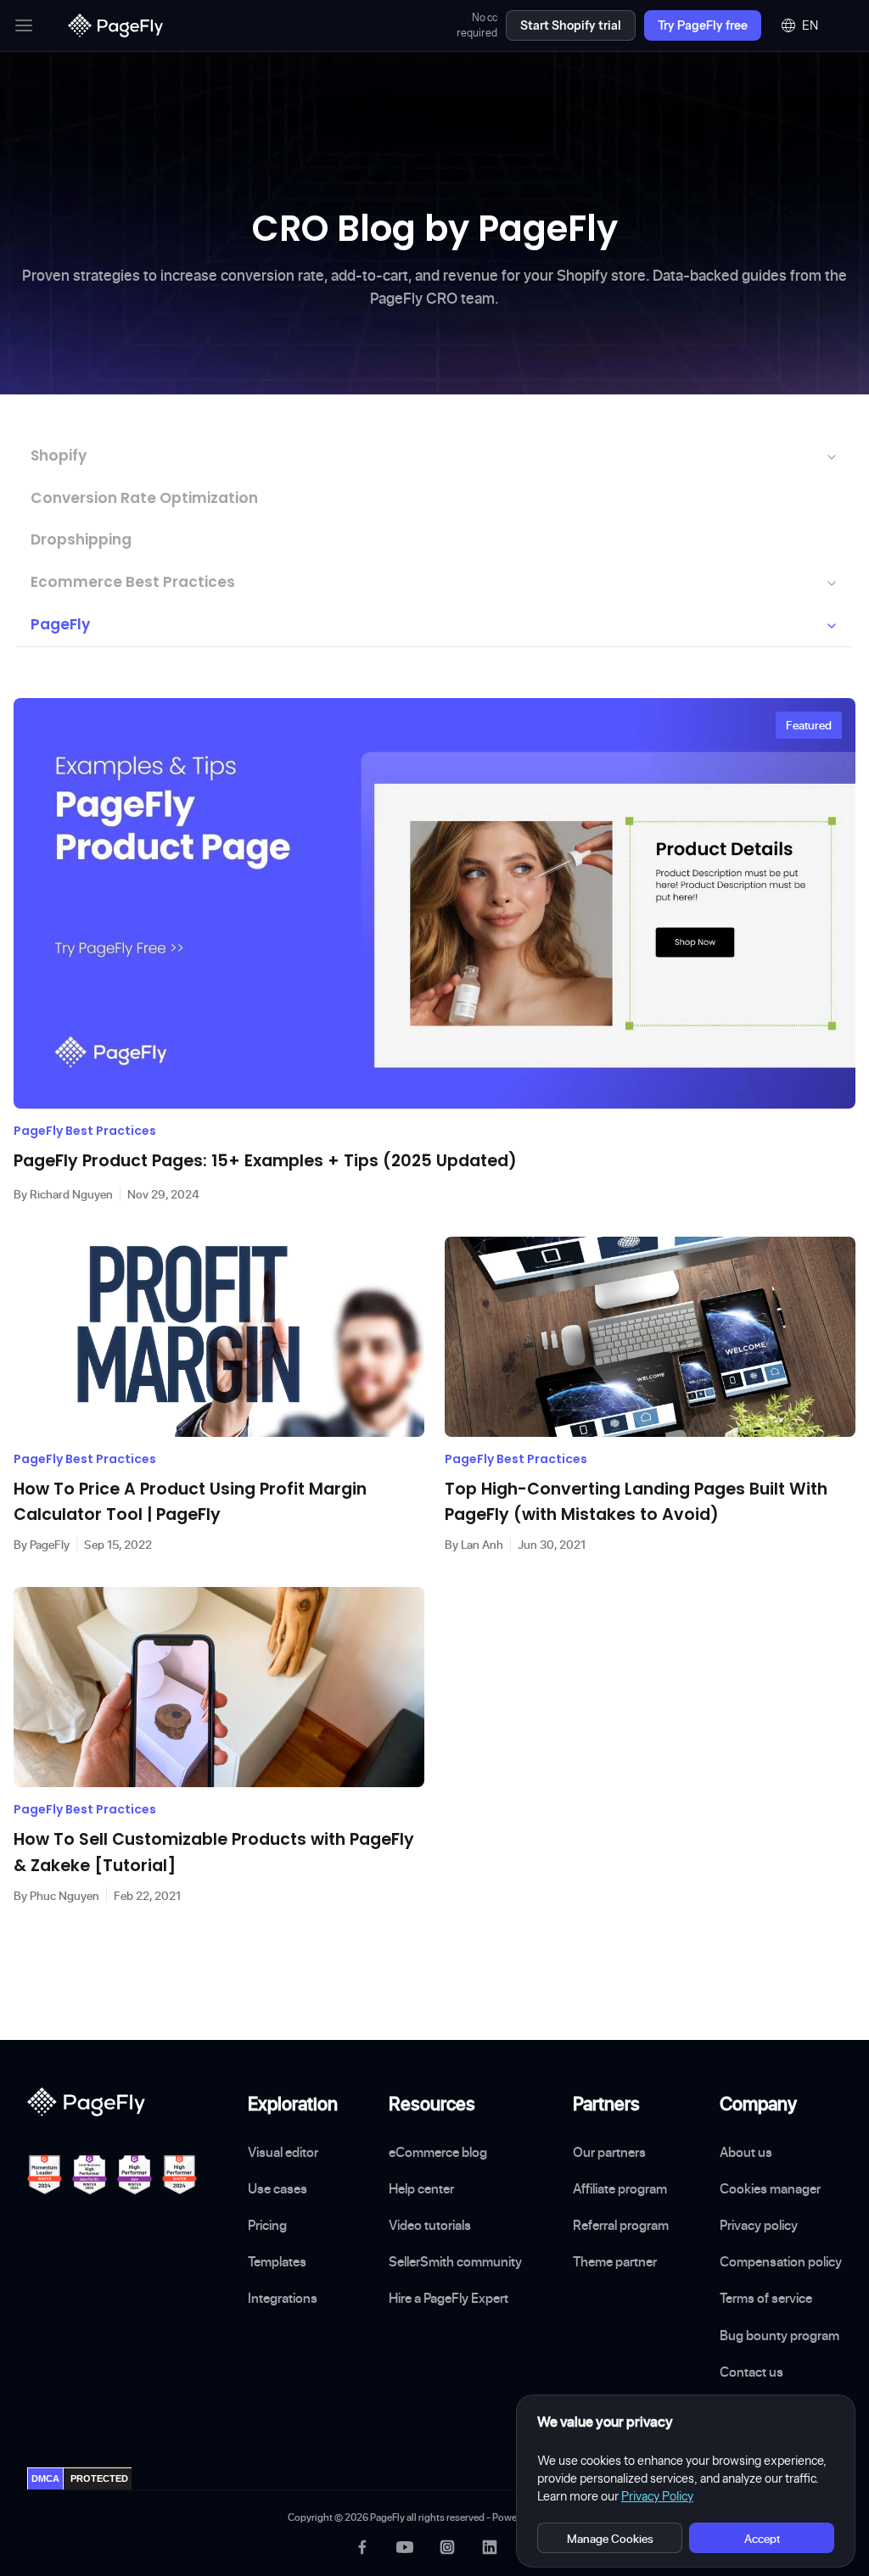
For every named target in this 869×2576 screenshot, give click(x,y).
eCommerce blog (438, 2152)
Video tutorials (430, 2225)
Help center (421, 2188)
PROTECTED (99, 2478)
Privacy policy (759, 2225)
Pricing (267, 2225)
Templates (277, 2261)
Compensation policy (781, 2261)
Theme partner (615, 2261)
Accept (762, 2538)
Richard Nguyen (71, 1194)
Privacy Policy (657, 2496)
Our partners (609, 2152)
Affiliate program (620, 2188)
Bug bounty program (779, 2335)
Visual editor (283, 2152)
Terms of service (766, 2298)
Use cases (278, 2188)
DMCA (45, 2478)
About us (746, 2152)
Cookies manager (770, 2188)
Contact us (751, 2372)
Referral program (621, 2225)
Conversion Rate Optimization (144, 498)
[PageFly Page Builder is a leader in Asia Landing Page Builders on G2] (135, 2175)
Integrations (283, 2298)
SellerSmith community (455, 2261)
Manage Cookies (610, 2538)
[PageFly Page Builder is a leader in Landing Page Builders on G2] (45, 2175)
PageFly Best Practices (85, 1131)
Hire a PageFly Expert (449, 2298)
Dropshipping (81, 539)
